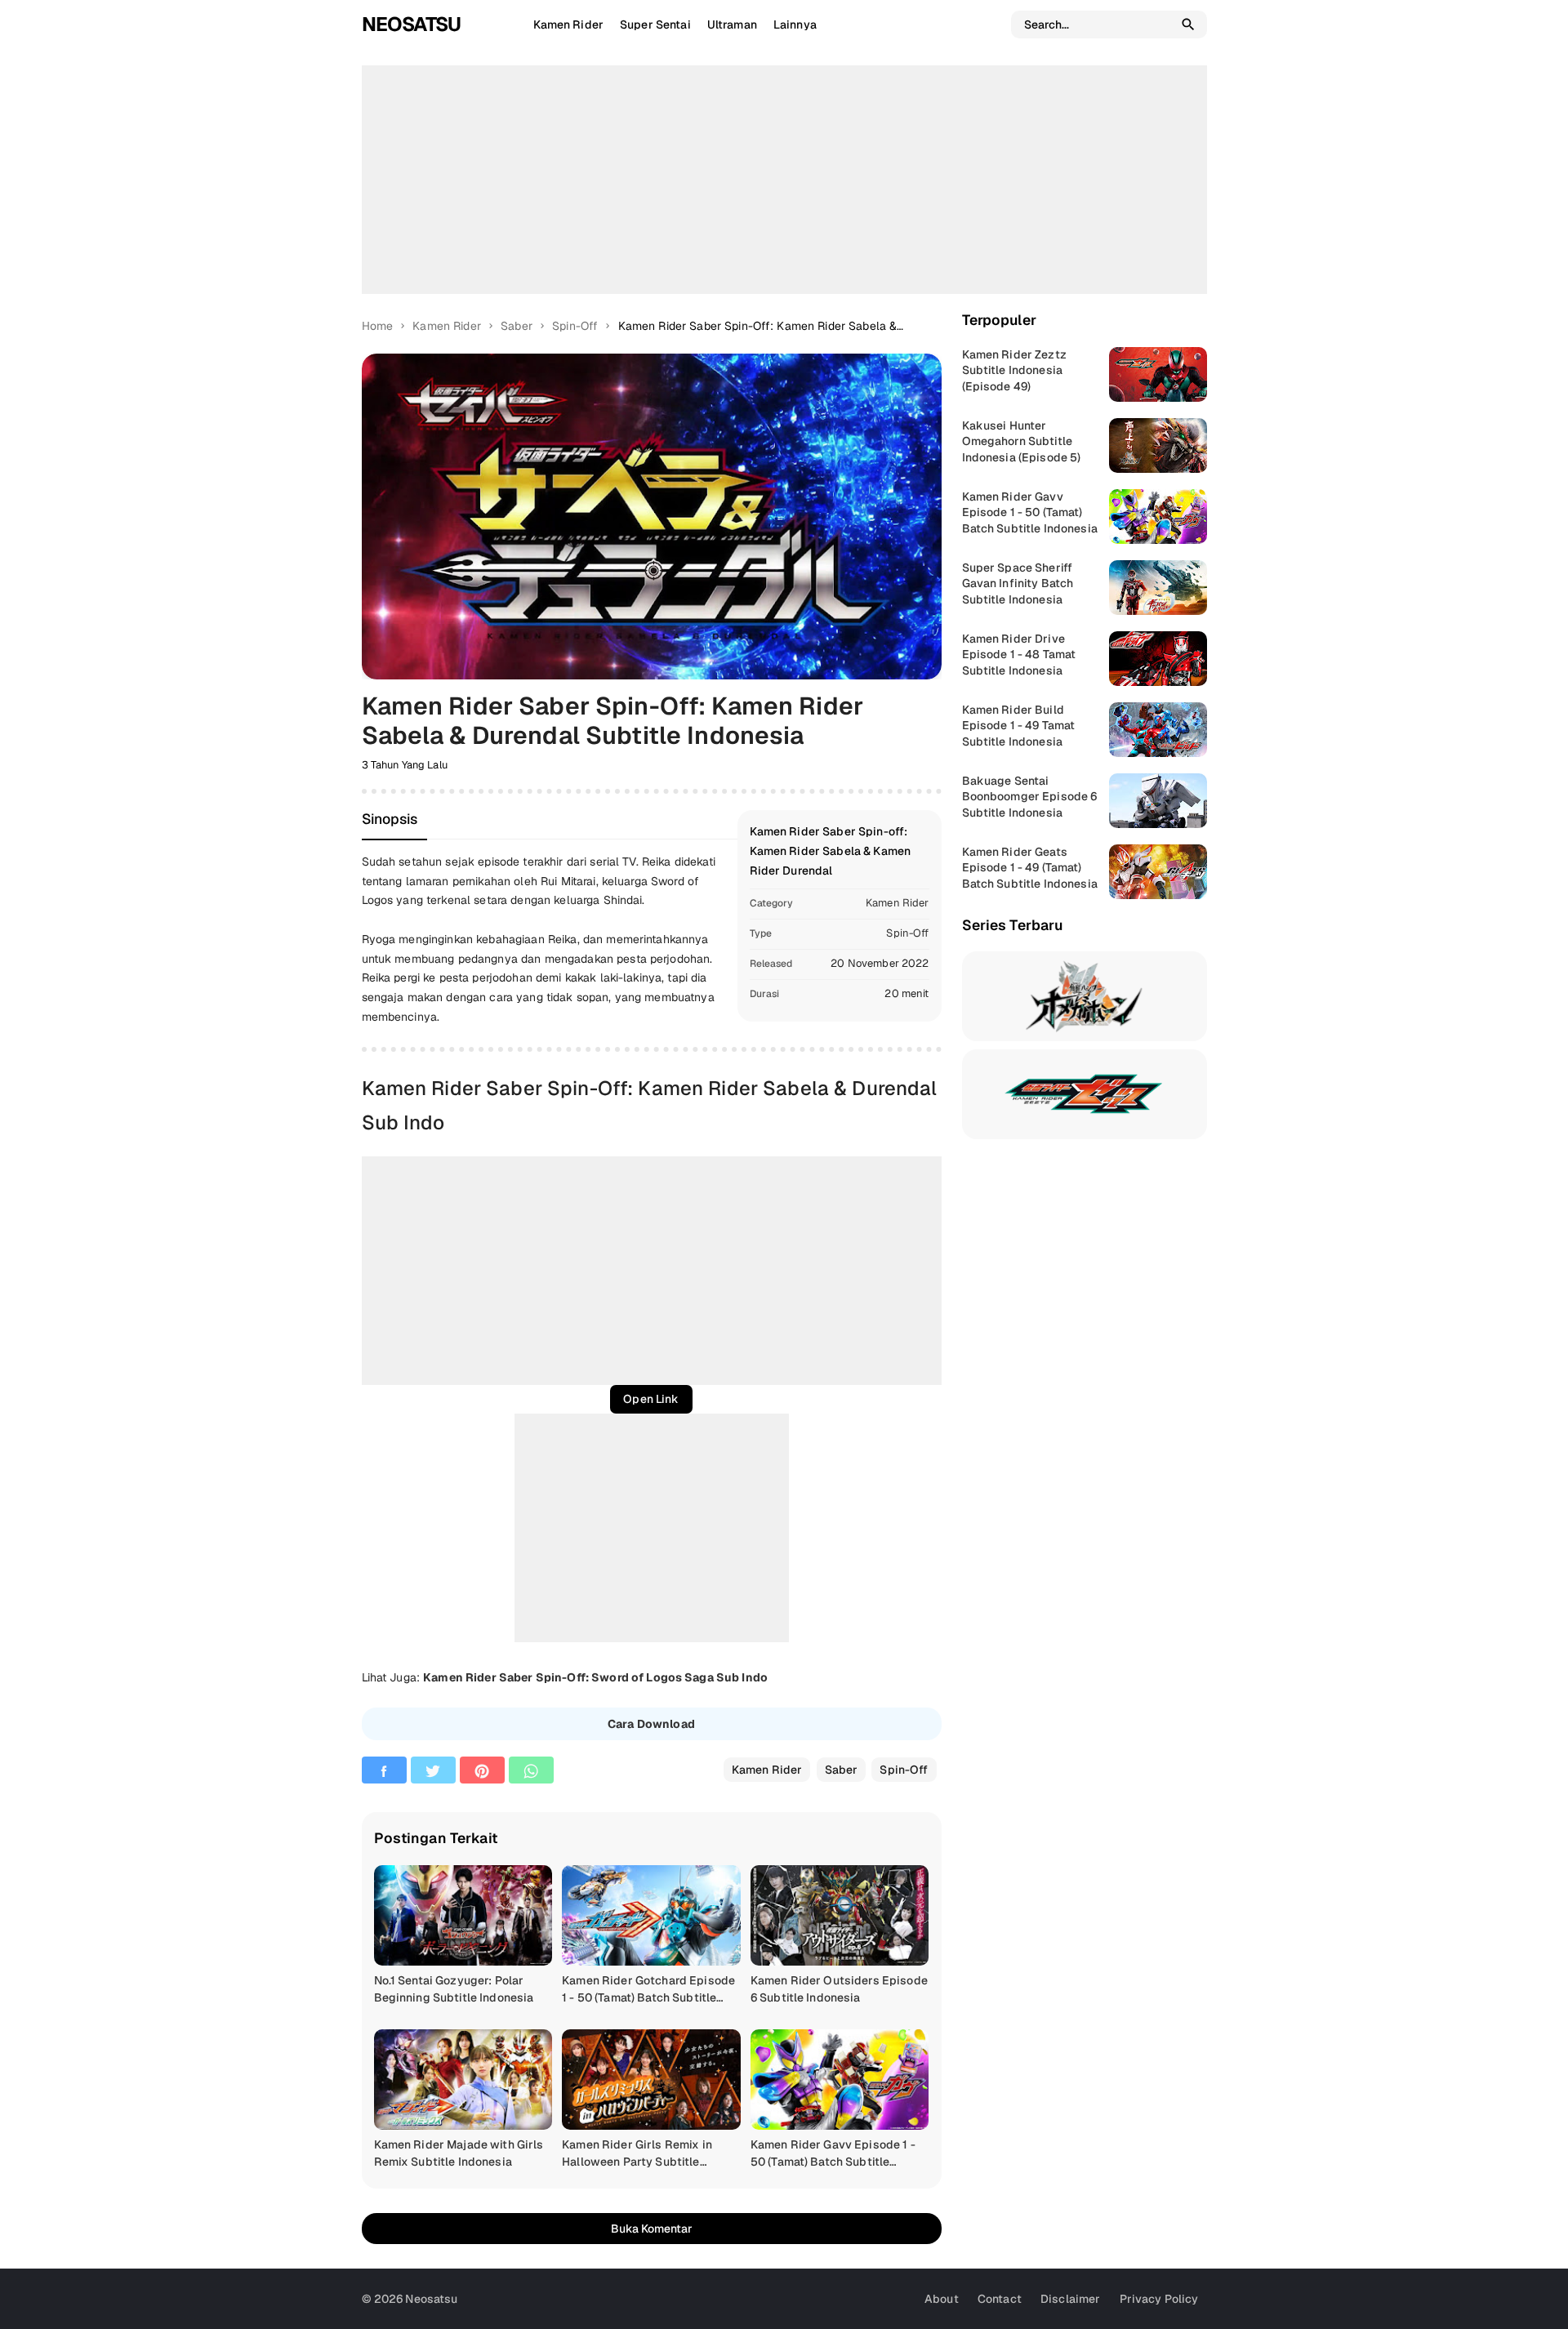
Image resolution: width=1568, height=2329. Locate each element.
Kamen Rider (898, 903)
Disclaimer (1070, 2299)
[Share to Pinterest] (482, 1770)
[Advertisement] (784, 180)
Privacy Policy (1159, 2299)
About (942, 2299)
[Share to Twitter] (433, 1770)
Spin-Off (907, 933)
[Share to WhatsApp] (531, 1770)
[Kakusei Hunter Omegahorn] (1085, 996)
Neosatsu (411, 24)
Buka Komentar (652, 2229)
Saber (842, 1770)
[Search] (1188, 24)
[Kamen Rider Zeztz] (1085, 1094)
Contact (1000, 2299)
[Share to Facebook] (384, 1770)
